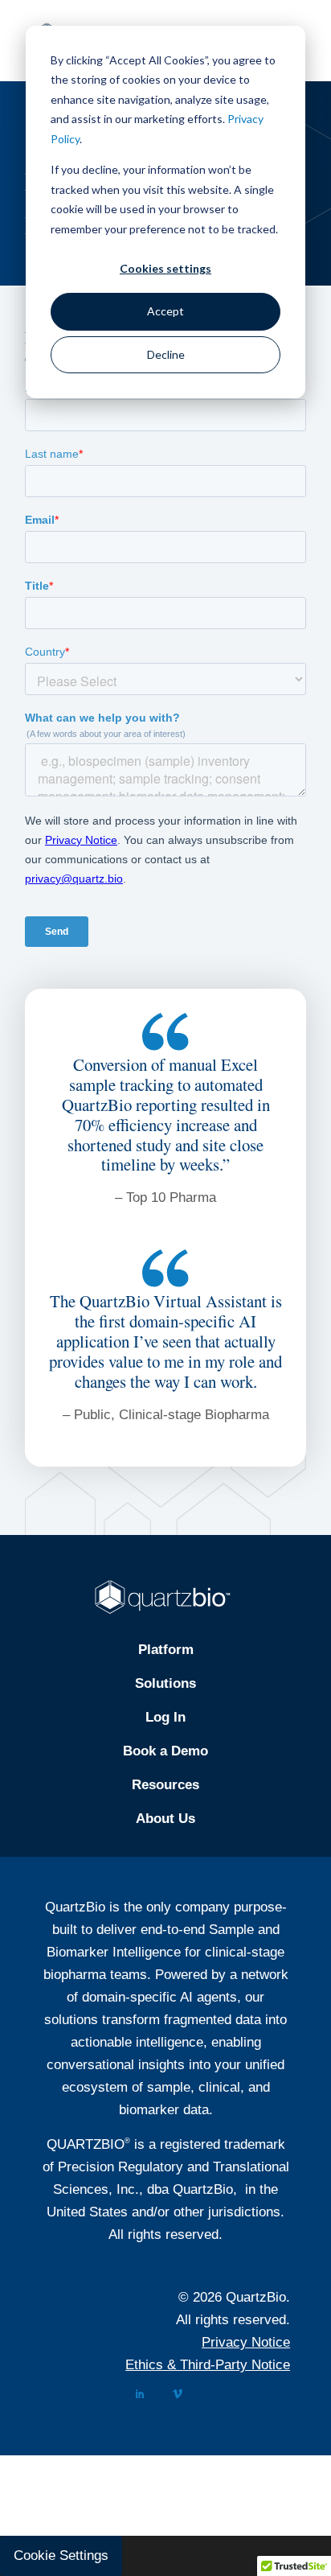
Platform (166, 1650)
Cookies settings (165, 268)
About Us (165, 1819)
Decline (166, 354)
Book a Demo (165, 1751)
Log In (165, 1717)
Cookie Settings (61, 2555)
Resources (165, 1785)
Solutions (165, 1683)
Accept (165, 311)
